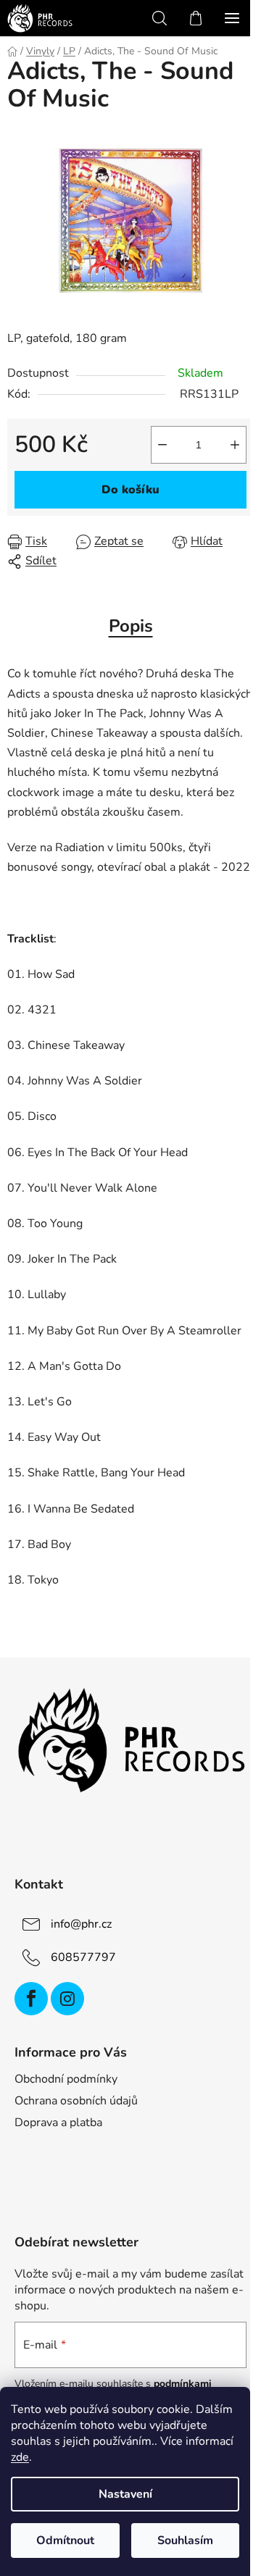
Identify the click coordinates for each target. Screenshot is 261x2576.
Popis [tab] (131, 626)
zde (20, 2457)
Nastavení (125, 2494)
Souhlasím (185, 2541)
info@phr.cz (81, 1924)
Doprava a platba (58, 2123)
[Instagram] (67, 1999)
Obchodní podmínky (66, 2079)
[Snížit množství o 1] (162, 445)
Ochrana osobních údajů (76, 2101)
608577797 (83, 1957)
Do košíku (130, 490)
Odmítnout (65, 2541)
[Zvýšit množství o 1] (235, 445)
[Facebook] (31, 1999)
